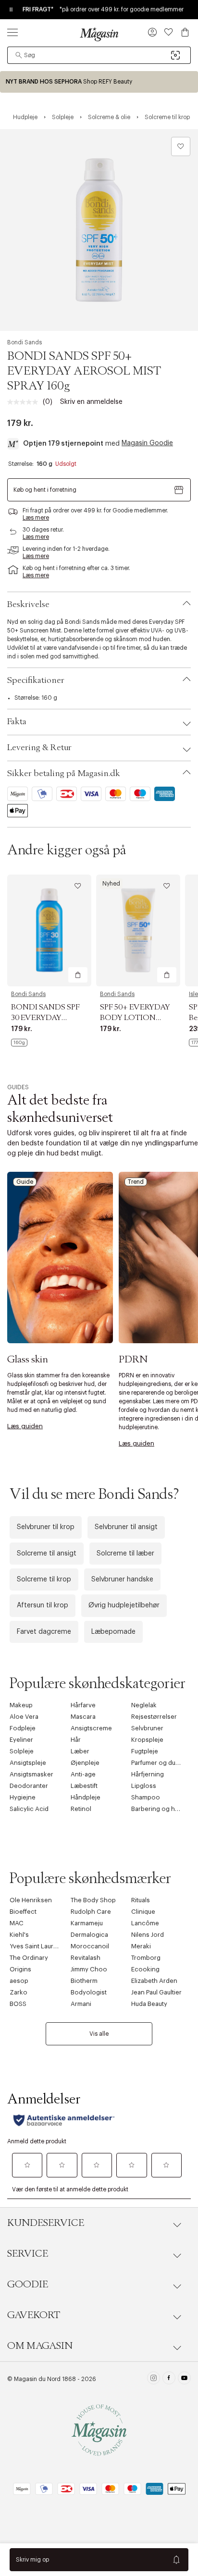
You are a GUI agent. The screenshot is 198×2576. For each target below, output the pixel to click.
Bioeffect (23, 1912)
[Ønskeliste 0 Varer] (169, 32)
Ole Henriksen (31, 1900)
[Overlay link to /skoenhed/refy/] (99, 82)
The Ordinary (29, 1958)
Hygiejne (23, 1797)
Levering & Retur (39, 748)
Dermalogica (89, 1935)
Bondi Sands (25, 342)
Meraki (141, 1946)
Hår (76, 1740)
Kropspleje (147, 1740)
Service (28, 2254)
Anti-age (83, 1774)
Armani (81, 2004)
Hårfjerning (148, 1774)
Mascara (83, 1717)
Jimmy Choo (89, 1969)
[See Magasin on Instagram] (154, 2379)
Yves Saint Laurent (36, 1946)
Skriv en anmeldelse (91, 402)
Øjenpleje (85, 1763)
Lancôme (145, 1923)
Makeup (21, 1705)
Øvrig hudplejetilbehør (124, 1605)
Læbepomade (113, 1632)
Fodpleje (23, 1728)
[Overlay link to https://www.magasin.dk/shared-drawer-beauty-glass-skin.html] (60, 1258)
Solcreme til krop (44, 1580)
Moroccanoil (90, 1946)
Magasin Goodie (147, 443)
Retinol (81, 1809)
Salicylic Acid (29, 1809)
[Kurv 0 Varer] (185, 32)
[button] (152, 33)
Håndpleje (86, 1797)
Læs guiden (25, 1426)
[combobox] (99, 55)
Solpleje (22, 1751)
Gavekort (34, 2315)
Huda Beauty (149, 2004)
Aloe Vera (24, 1717)
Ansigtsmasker (31, 1774)
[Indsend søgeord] (19, 55)
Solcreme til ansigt (47, 1554)
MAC (17, 1923)
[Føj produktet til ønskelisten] (181, 146)
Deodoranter (29, 1786)
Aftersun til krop (43, 1605)
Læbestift (84, 1786)
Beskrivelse (28, 605)
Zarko (19, 1992)
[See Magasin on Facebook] (169, 2379)
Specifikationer (36, 680)
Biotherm (84, 1981)
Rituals (141, 1900)
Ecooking (145, 1969)
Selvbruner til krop (46, 1527)
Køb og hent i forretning (45, 490)
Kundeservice (46, 2223)
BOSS (18, 2004)
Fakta (17, 722)
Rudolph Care (91, 1912)
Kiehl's (19, 1935)
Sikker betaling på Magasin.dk (64, 774)
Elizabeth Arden (154, 1981)
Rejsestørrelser (154, 1717)
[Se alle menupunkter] (12, 32)
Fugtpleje (145, 1751)
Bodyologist (89, 1992)
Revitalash (86, 1958)
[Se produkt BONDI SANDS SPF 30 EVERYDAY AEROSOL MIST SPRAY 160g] (49, 930)
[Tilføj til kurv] (78, 975)
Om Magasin (40, 2346)
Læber (80, 1751)
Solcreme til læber (125, 1554)
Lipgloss (144, 1786)
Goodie (28, 2284)
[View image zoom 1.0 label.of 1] (99, 230)
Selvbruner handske (122, 1580)
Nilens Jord (148, 1935)
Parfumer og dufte (157, 1763)
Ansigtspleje (28, 1763)
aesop (19, 1981)
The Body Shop (93, 1900)
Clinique (143, 1912)
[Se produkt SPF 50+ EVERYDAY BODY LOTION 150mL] (138, 930)
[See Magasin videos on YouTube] (184, 2379)
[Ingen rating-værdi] (25, 402)
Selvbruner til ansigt (126, 1527)
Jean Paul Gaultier (156, 1992)
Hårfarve (83, 1705)
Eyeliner (21, 1740)
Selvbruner (147, 1728)
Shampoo (146, 1797)
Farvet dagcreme (44, 1632)
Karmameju (87, 1923)
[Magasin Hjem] (99, 34)
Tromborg (146, 1958)
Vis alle (99, 2034)
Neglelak (144, 1705)
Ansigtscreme (91, 1728)
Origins (20, 1969)
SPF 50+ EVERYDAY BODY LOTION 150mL (135, 1018)
